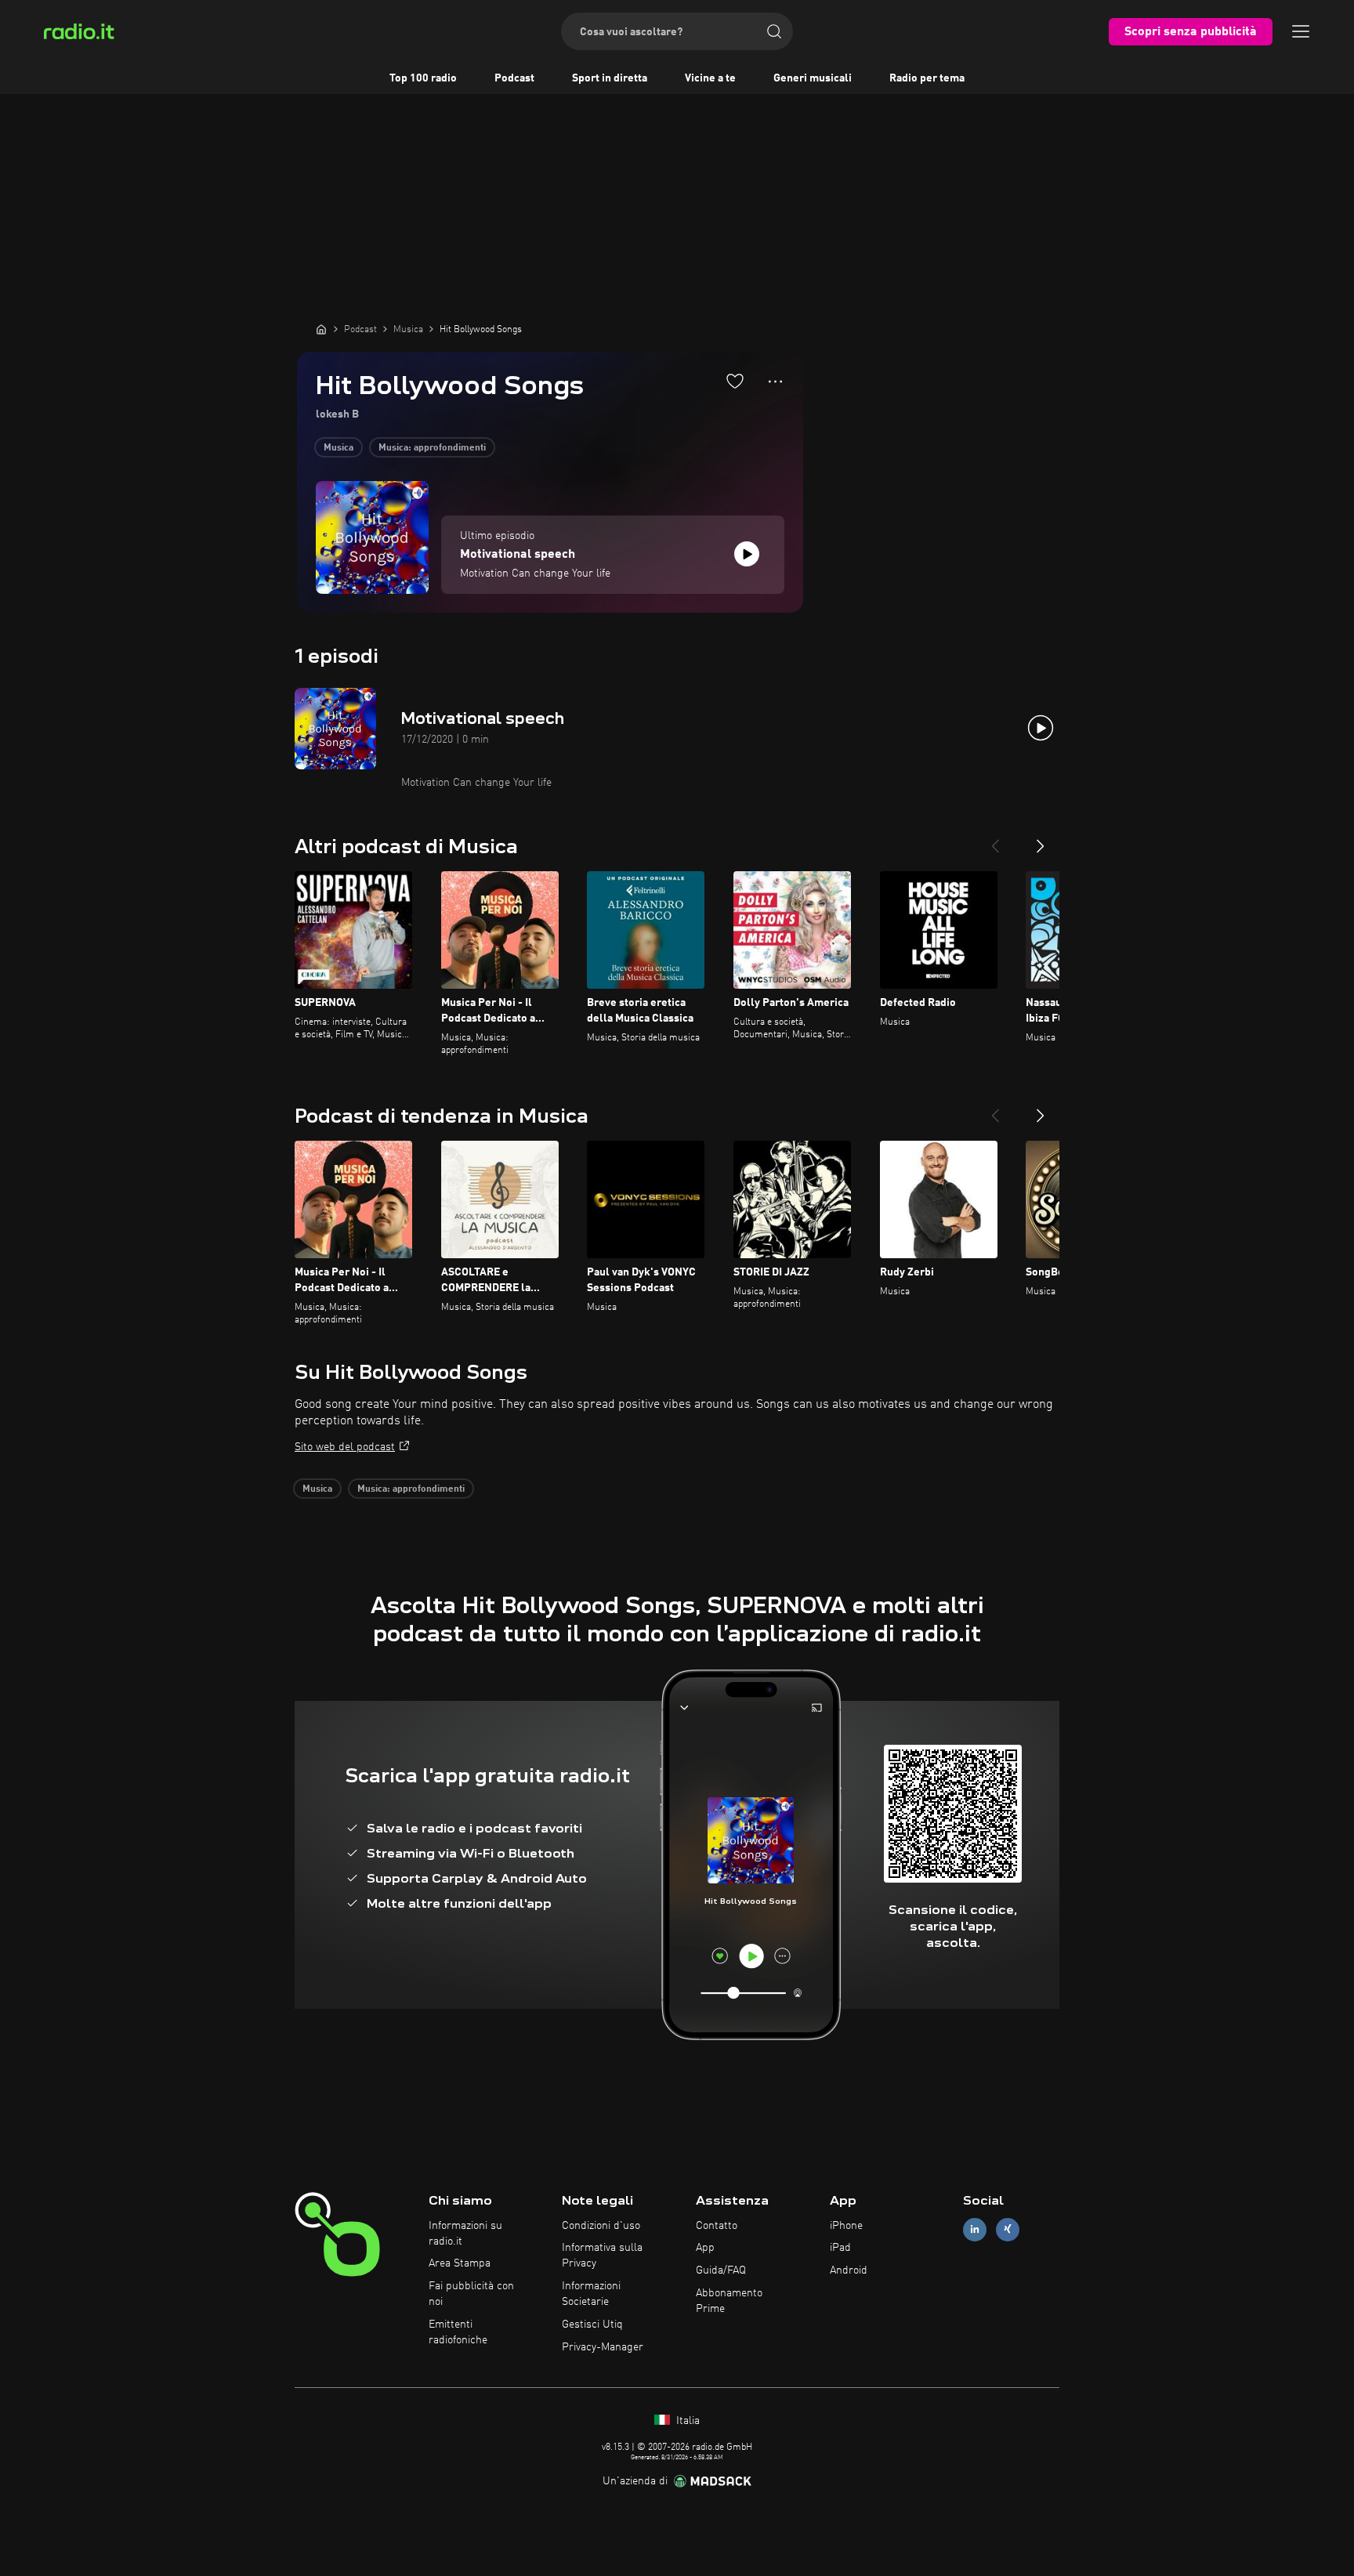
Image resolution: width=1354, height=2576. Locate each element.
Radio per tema (927, 78)
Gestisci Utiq (592, 2325)
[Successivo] (1041, 840)
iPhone (846, 2226)
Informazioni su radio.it (465, 2234)
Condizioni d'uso (601, 2226)
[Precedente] (995, 840)
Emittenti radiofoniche (458, 2332)
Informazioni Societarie (591, 2294)
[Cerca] (774, 31)
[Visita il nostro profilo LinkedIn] (975, 2229)
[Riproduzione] (747, 554)
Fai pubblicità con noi (471, 2294)
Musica (338, 448)
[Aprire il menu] (1301, 31)
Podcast (514, 78)
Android (849, 2270)
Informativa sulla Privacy (602, 2256)
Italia (686, 2421)
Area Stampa (460, 2263)
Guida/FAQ (721, 2270)
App (705, 2248)
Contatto (717, 2226)
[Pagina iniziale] (321, 329)
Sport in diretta (610, 78)
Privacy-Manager (603, 2347)
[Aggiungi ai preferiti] (735, 381)
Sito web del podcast (345, 1447)
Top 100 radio (423, 78)
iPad (840, 2248)
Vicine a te (710, 78)
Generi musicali (813, 78)
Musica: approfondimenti (432, 448)
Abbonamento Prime (729, 2301)
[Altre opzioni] (775, 382)
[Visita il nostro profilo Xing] (1008, 2229)
